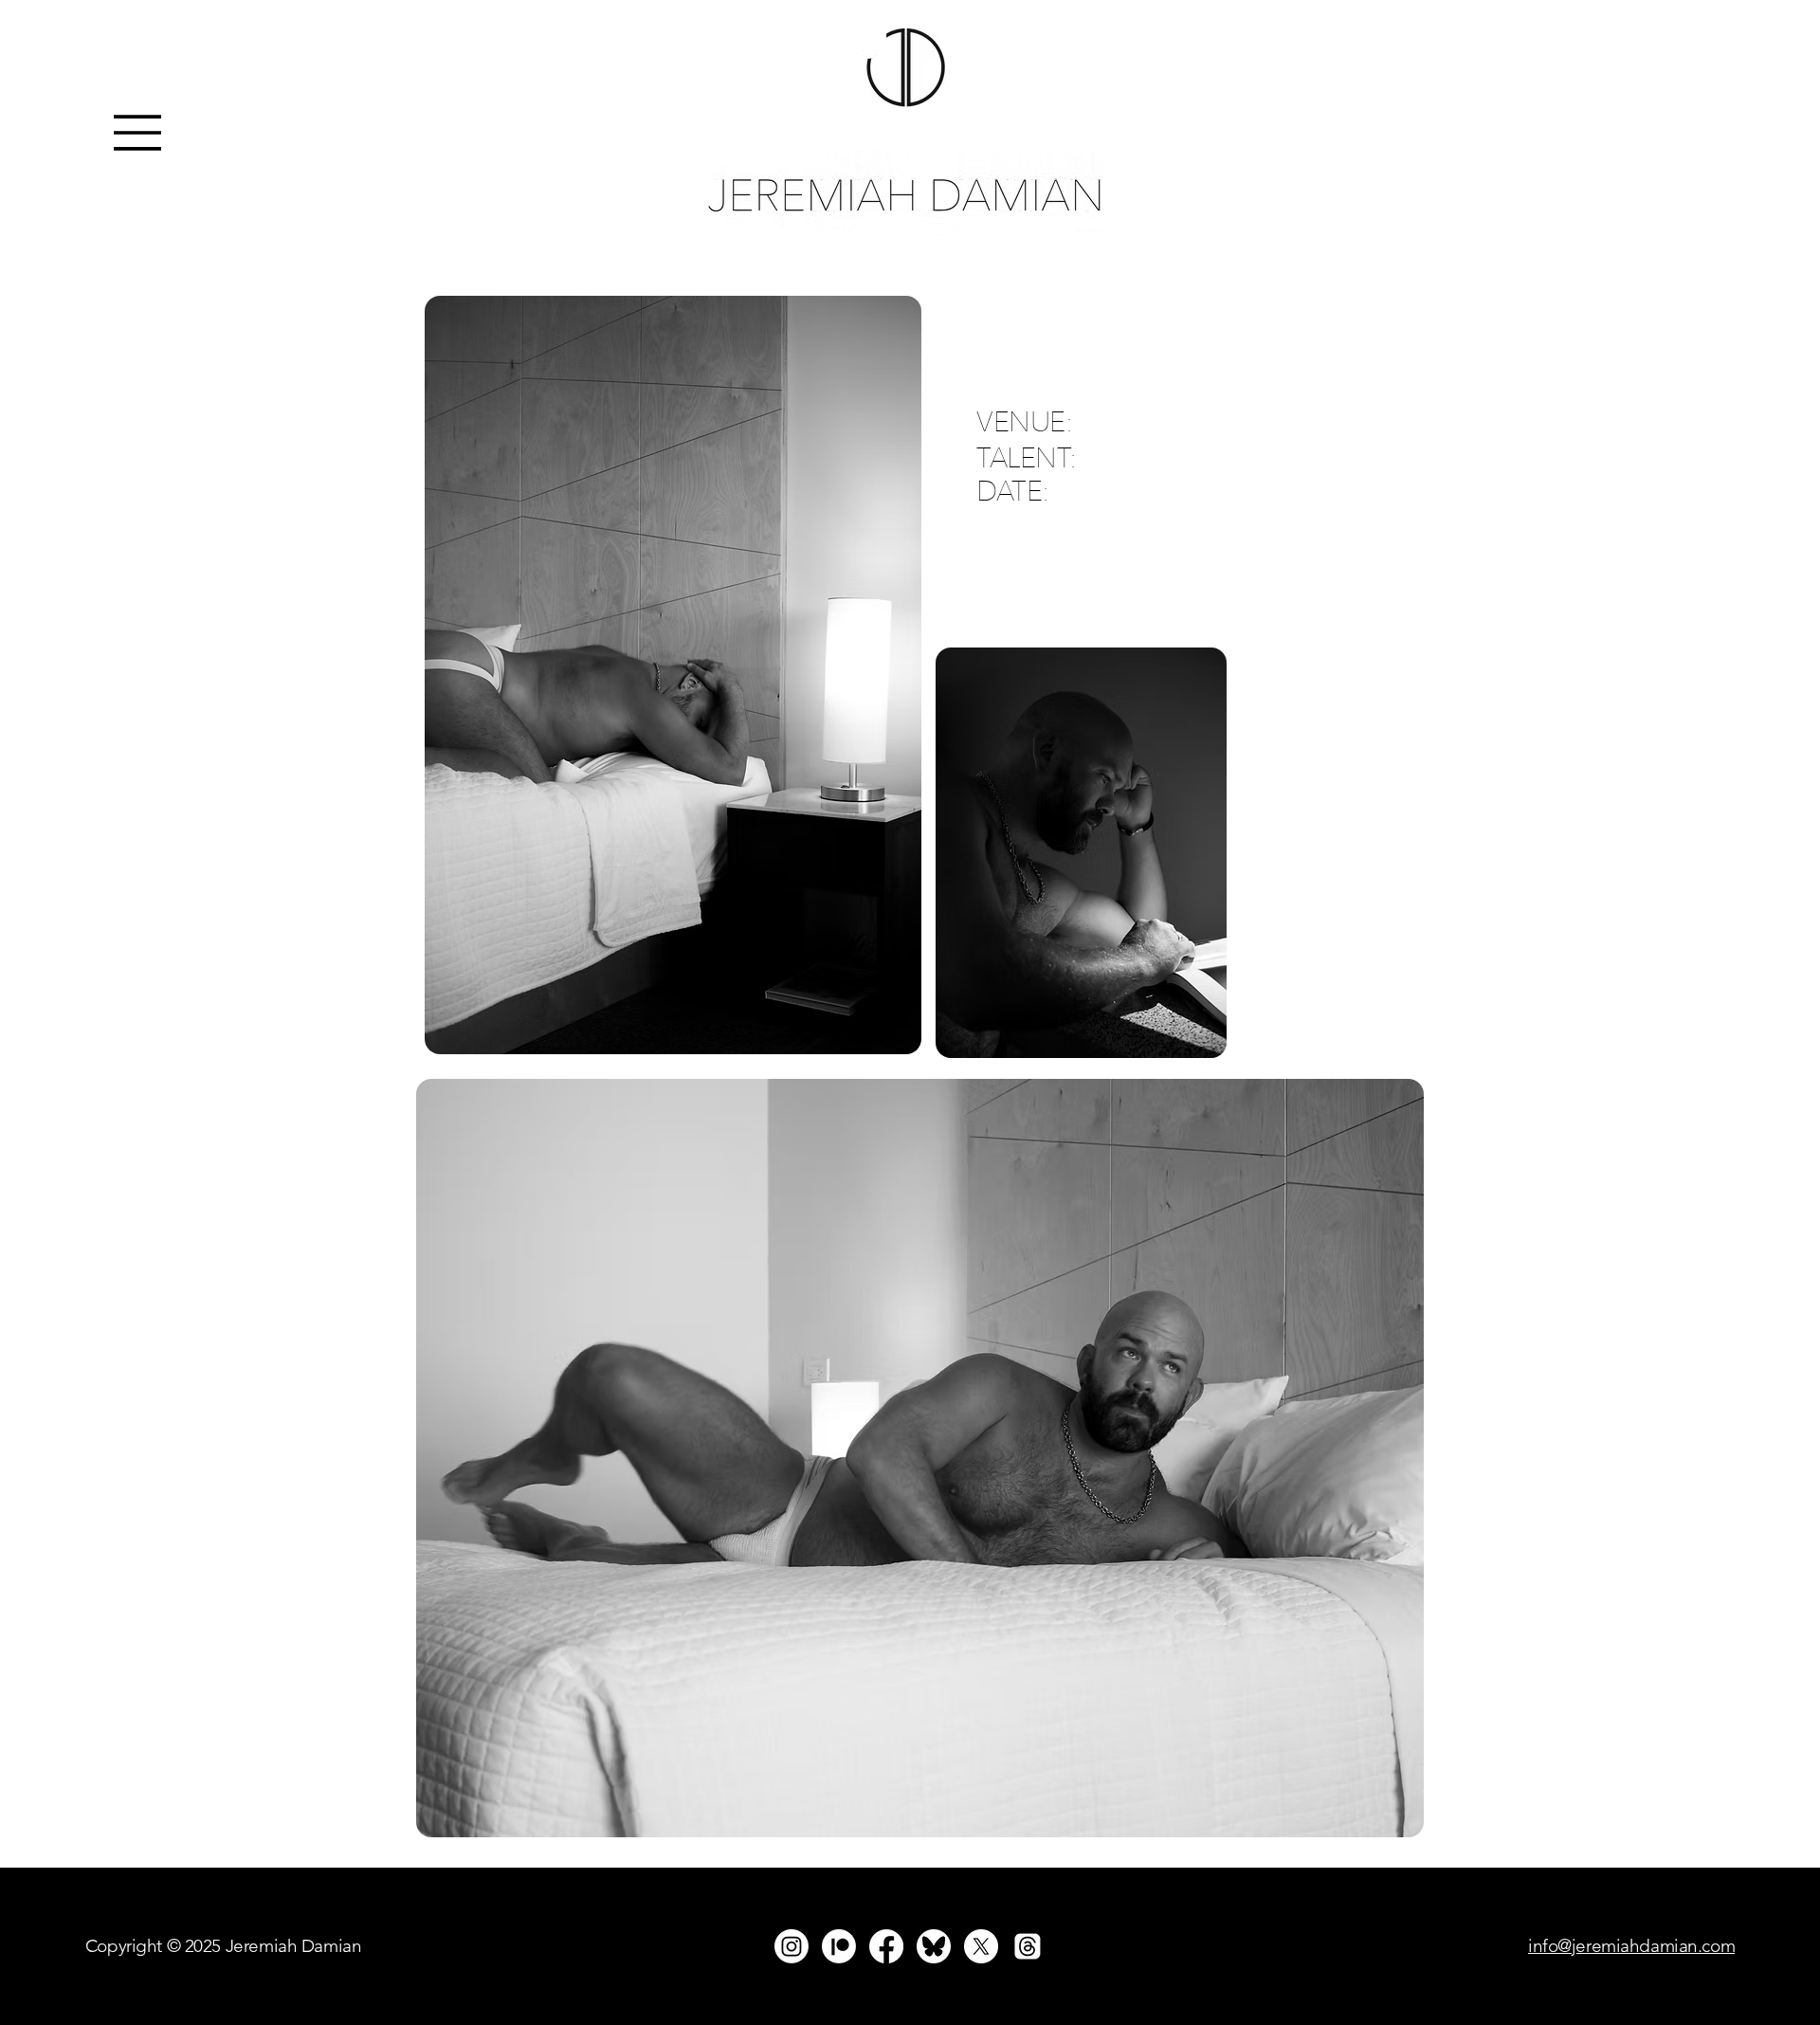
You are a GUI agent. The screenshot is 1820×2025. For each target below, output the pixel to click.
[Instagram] (792, 1946)
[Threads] (1028, 1946)
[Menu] (138, 133)
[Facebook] (886, 1946)
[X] (981, 1946)
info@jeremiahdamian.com (1631, 1946)
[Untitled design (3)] (934, 1946)
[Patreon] (839, 1946)
